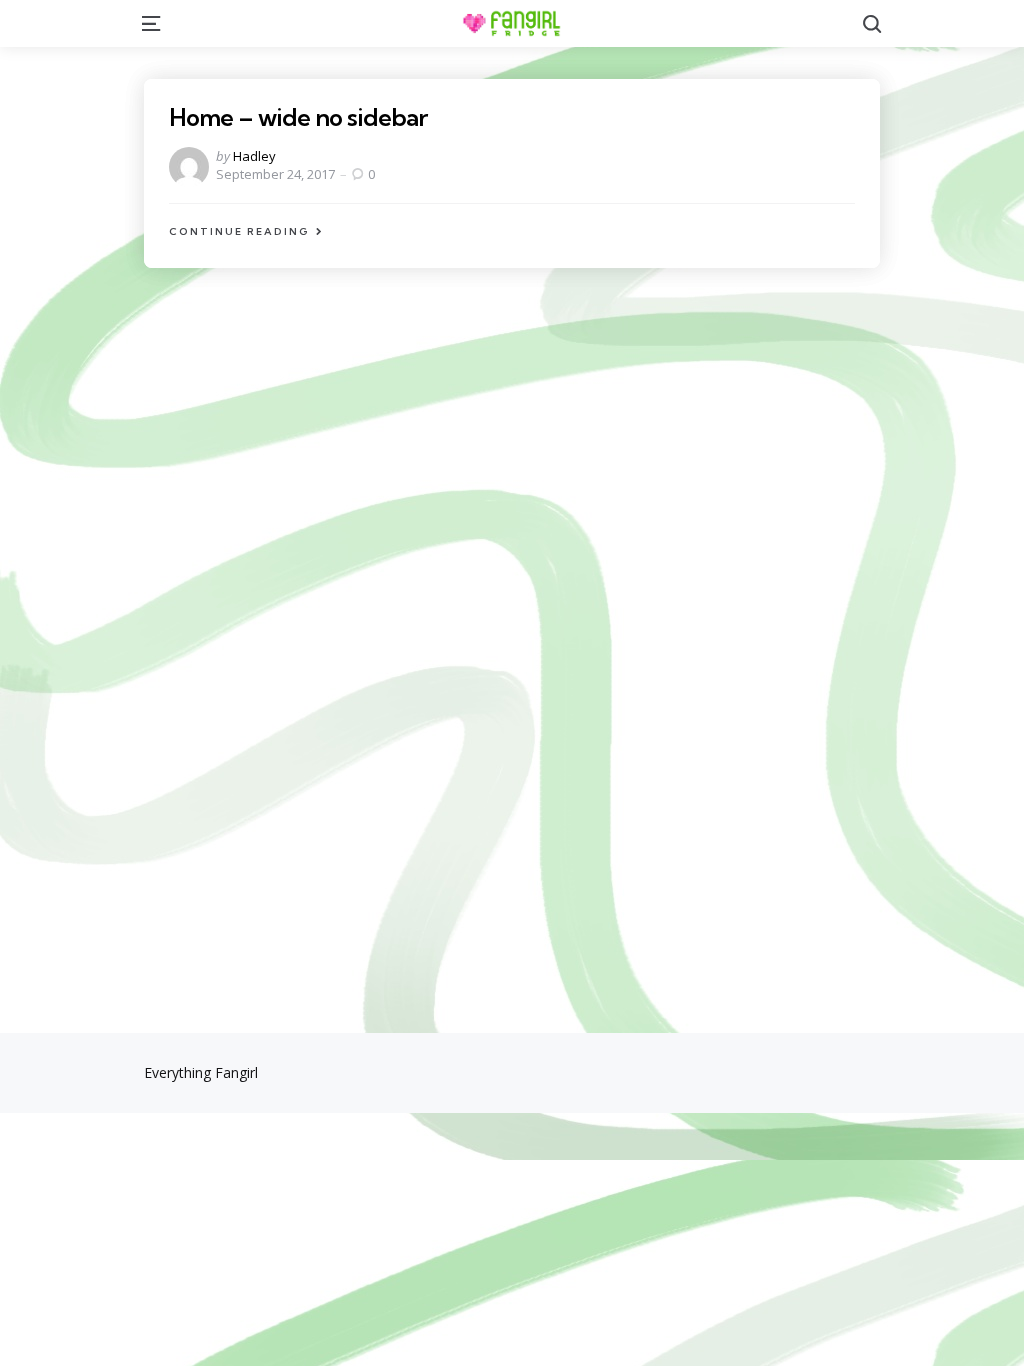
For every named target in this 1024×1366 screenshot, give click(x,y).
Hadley (254, 156)
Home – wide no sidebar (298, 117)
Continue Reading (239, 231)
